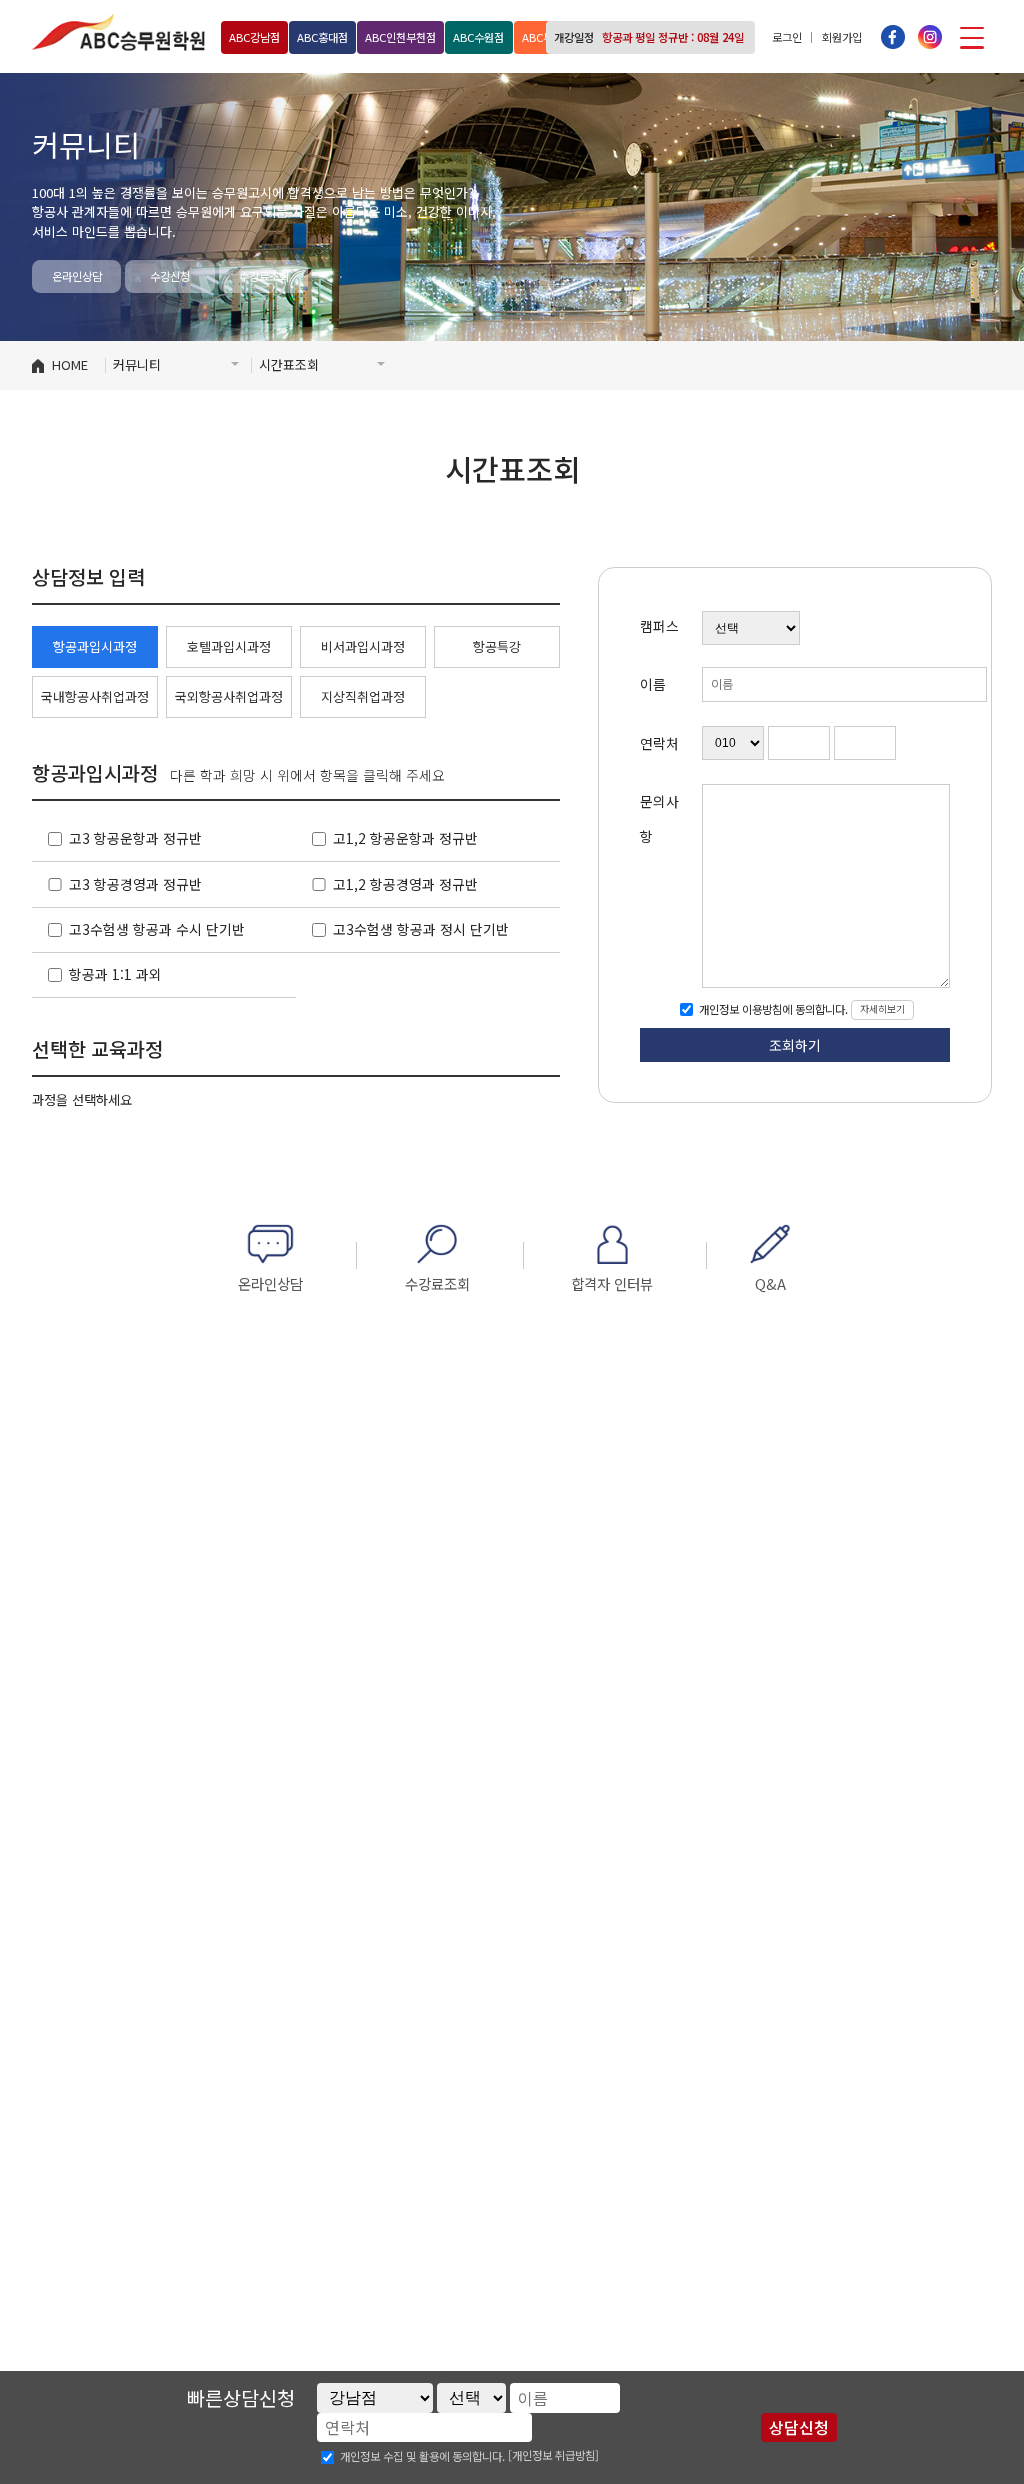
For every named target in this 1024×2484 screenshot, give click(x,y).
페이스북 (893, 37)
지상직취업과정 (363, 696)
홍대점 (322, 37)
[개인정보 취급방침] (553, 2455)
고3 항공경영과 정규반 (135, 884)
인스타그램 (930, 37)
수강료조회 (264, 276)
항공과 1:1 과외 (115, 974)
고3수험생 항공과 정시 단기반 (421, 929)
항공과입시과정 (95, 646)
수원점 (478, 37)
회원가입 (842, 37)
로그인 (787, 37)
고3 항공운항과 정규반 (135, 838)
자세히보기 (882, 1009)
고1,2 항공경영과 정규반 (405, 884)
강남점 (254, 37)
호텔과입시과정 (229, 646)
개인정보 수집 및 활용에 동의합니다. (422, 2457)
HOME (70, 364)
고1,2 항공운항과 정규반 (405, 838)
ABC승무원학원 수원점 (118, 32)
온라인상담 (77, 276)
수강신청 (170, 276)
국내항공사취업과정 (95, 696)
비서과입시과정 (363, 646)
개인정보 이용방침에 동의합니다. (772, 1009)
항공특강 (497, 646)
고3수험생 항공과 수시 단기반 (157, 929)
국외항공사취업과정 (229, 696)
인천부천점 (400, 37)
